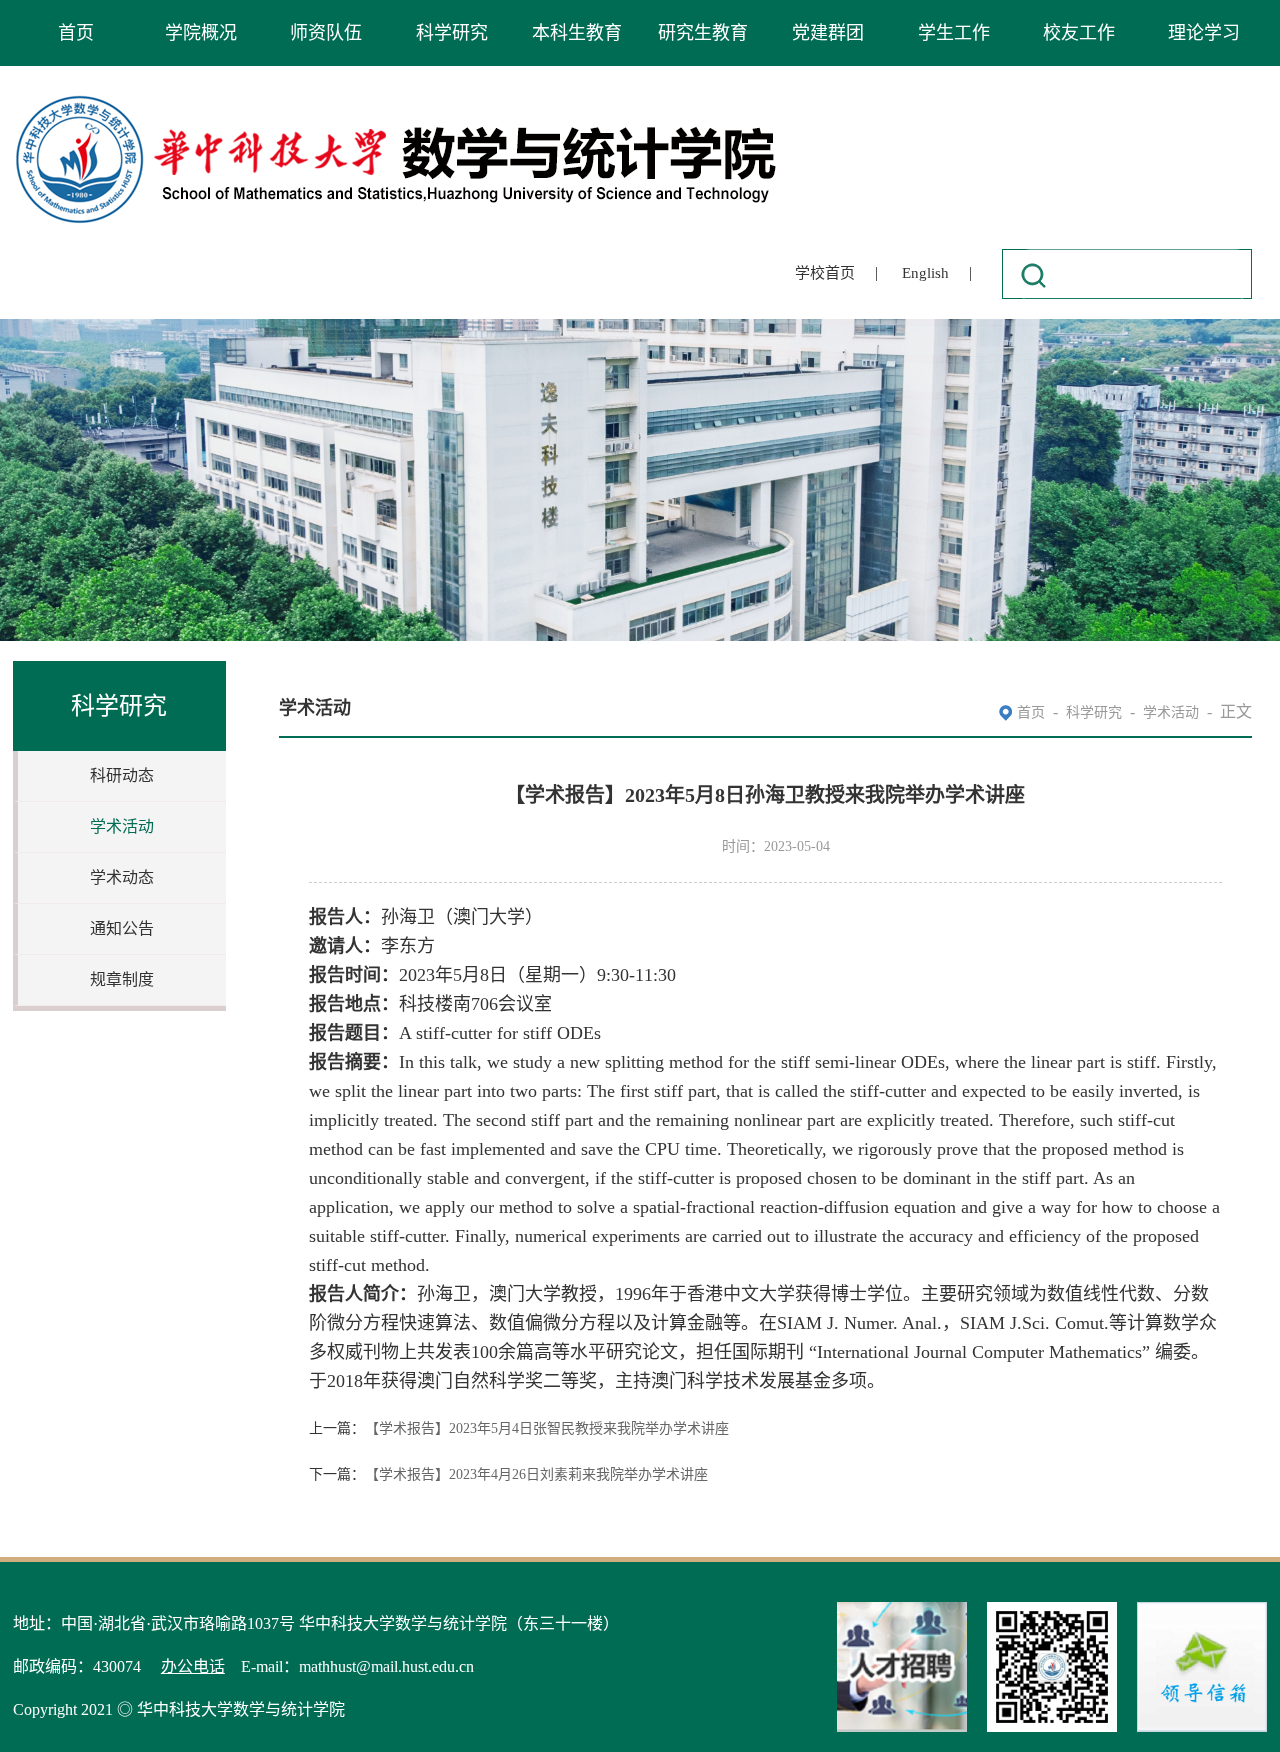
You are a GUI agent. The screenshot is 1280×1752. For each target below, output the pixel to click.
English (925, 273)
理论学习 (1204, 33)
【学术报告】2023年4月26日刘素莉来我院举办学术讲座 (536, 1474)
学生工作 (954, 33)
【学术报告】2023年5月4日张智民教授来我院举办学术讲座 (547, 1428)
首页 (76, 33)
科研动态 (122, 775)
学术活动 (122, 826)
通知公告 (122, 928)
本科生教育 (577, 33)
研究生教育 (703, 33)
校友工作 (1079, 33)
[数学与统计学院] (397, 98)
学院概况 (201, 33)
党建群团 (828, 33)
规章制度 (122, 979)
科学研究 (452, 33)
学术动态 (122, 877)
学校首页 (825, 273)
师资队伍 (326, 33)
